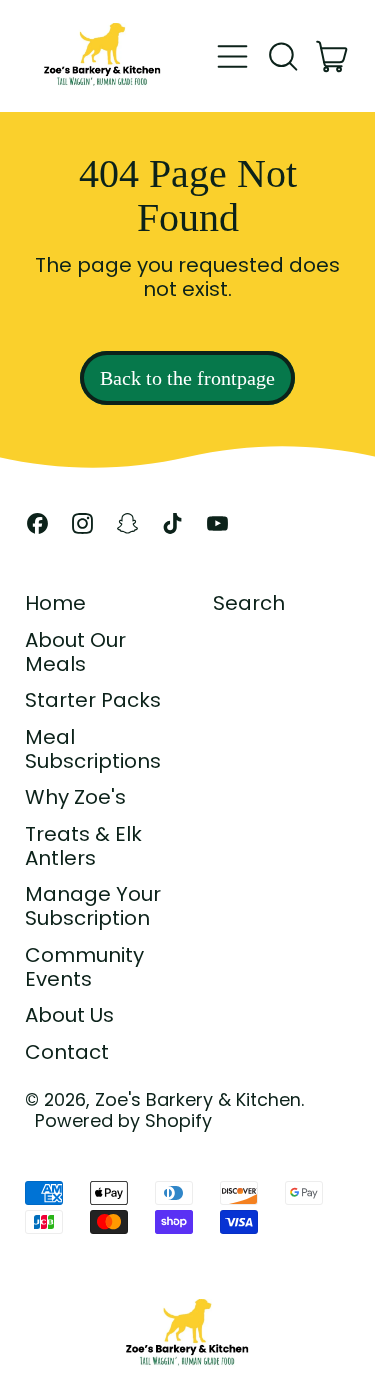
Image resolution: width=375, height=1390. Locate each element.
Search (249, 603)
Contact (67, 1052)
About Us (69, 1015)
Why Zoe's (75, 797)
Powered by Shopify (123, 1120)
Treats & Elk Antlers (83, 846)
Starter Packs (93, 700)
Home (55, 603)
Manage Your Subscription (93, 906)
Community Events (84, 967)
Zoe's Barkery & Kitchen (198, 1099)
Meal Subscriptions (93, 749)
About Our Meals (75, 652)
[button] (282, 56)
